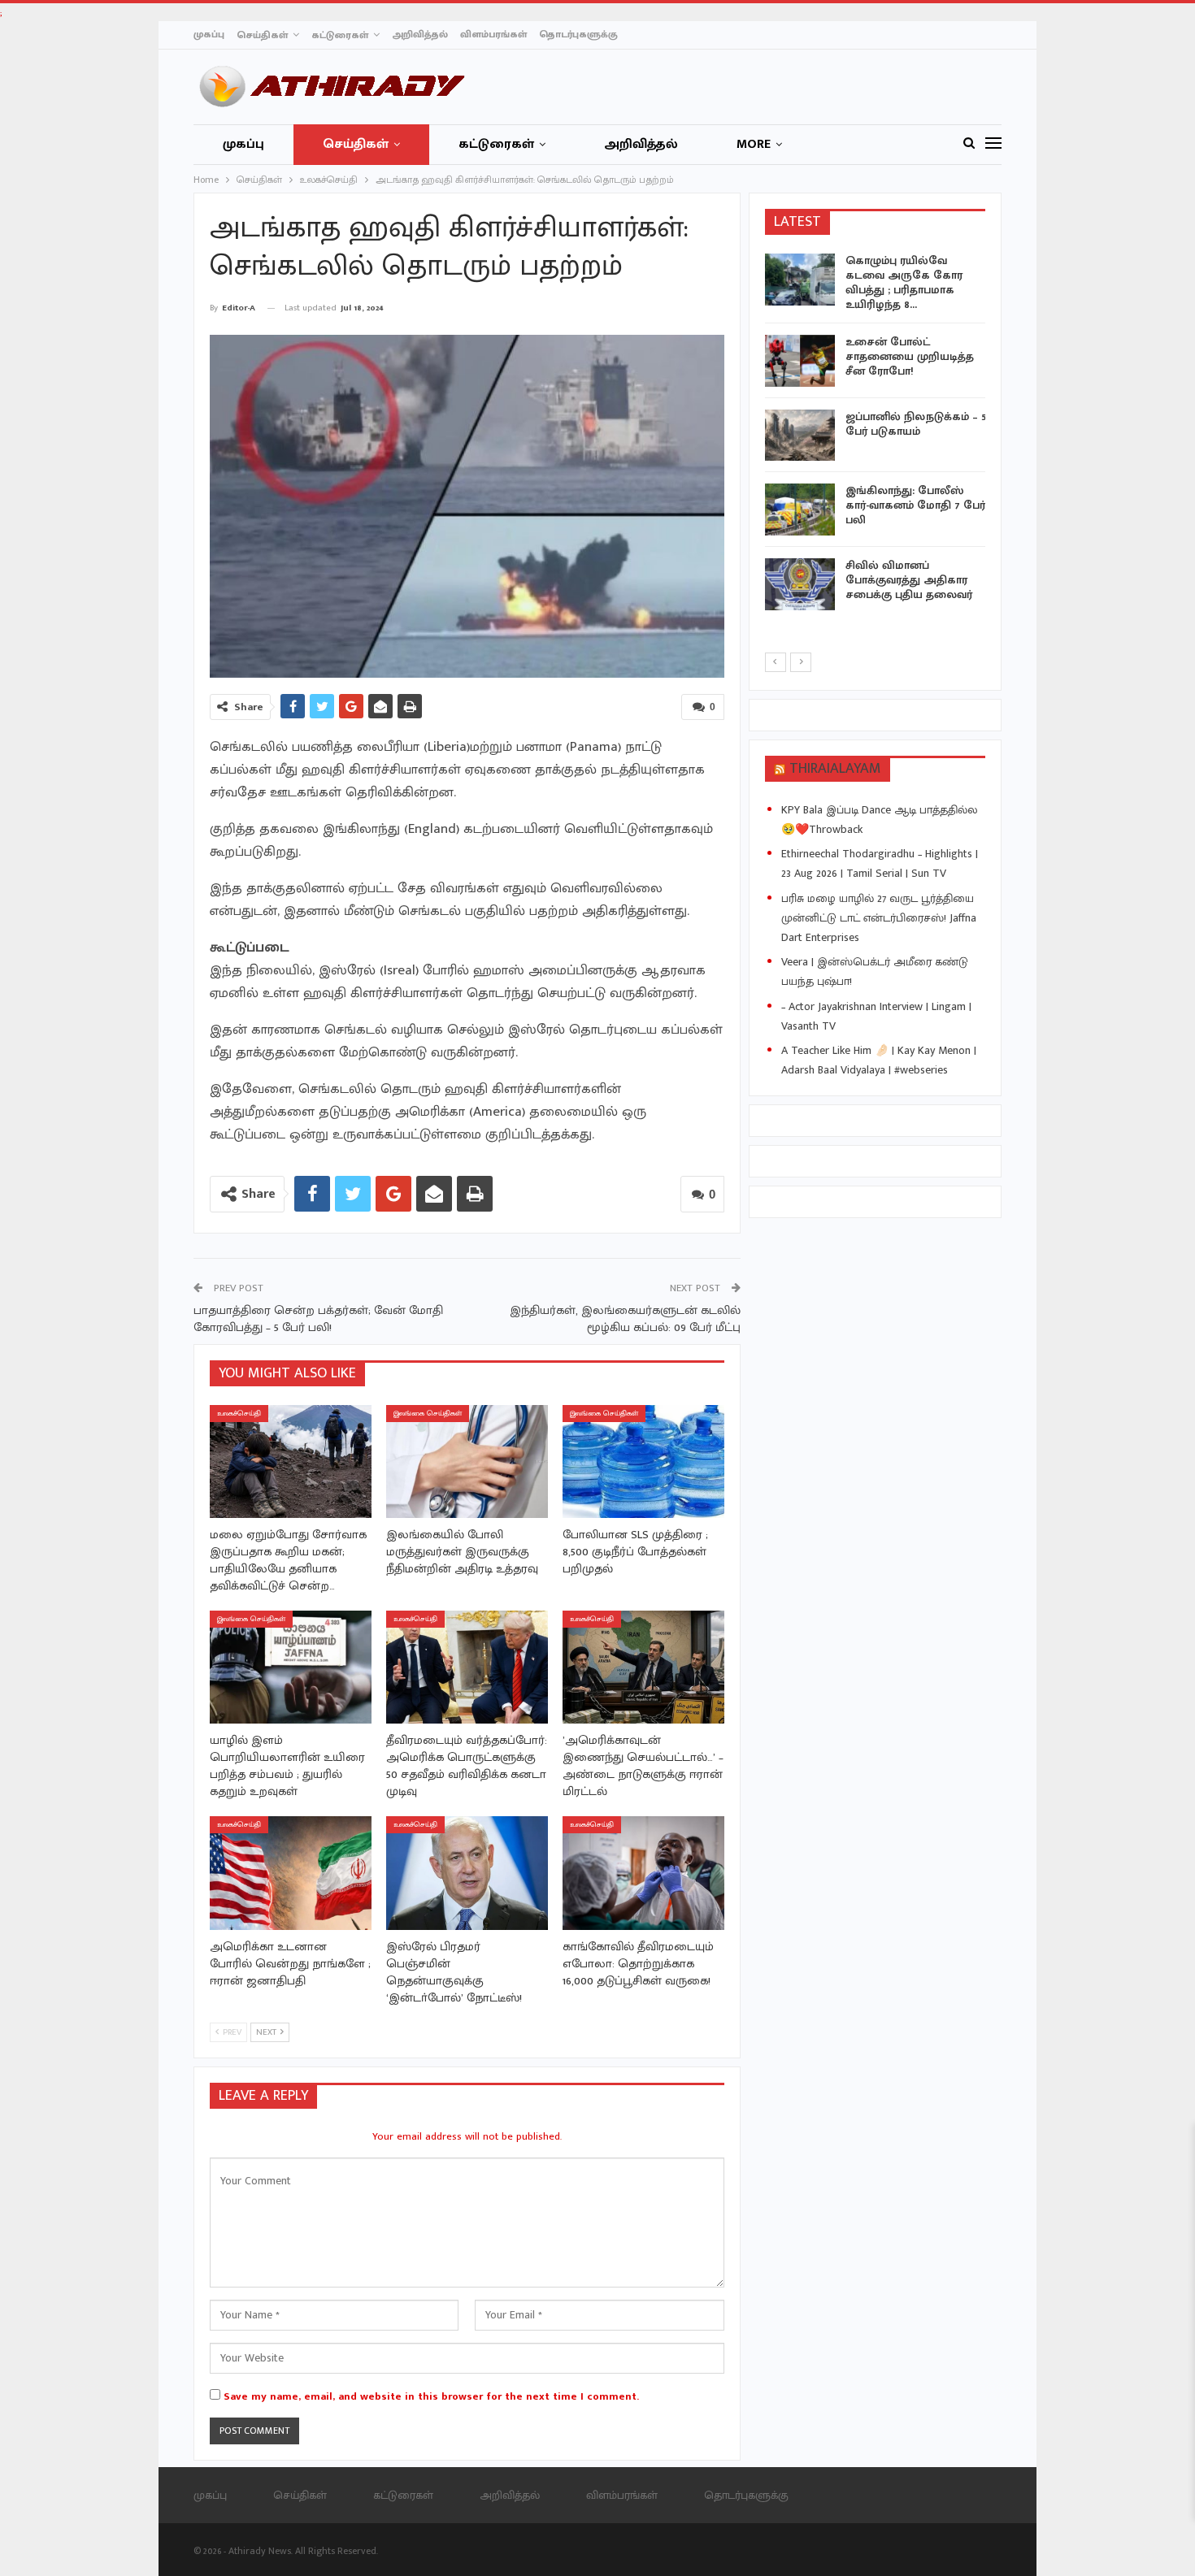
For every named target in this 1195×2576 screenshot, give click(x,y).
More (754, 144)
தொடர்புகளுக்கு (578, 34)
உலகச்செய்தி (239, 1414)
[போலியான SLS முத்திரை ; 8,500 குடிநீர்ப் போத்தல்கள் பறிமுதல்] (643, 1461)
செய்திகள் (262, 35)
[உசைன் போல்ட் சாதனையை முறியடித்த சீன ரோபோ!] (800, 361)
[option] (876, 435)
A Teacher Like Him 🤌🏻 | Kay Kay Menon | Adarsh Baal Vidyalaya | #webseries (879, 1060)
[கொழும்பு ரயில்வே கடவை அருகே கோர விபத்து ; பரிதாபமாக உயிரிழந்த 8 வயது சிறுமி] (800, 280)
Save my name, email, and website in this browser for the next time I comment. (431, 2396)
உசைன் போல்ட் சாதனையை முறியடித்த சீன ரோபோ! (910, 356)
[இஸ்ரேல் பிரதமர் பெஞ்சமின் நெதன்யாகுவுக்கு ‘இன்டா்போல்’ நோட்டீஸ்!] (467, 1873)
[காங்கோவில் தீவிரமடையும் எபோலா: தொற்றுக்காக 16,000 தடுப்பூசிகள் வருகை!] (643, 1873)
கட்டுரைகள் (340, 35)
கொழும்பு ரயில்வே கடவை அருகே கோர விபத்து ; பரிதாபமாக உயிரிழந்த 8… (904, 282)
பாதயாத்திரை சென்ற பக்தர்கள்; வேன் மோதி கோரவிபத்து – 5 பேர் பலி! (318, 1319)
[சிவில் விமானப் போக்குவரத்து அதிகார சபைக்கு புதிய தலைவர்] (800, 584)
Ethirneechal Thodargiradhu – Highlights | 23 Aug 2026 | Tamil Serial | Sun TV (880, 863)
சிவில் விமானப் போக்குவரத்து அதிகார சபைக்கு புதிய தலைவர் (909, 580)
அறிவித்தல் (420, 34)
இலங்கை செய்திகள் (428, 1414)
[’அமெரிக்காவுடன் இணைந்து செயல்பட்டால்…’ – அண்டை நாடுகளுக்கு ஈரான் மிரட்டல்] (643, 1667)
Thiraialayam (835, 769)
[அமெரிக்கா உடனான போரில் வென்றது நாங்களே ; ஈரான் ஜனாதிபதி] (291, 1873)
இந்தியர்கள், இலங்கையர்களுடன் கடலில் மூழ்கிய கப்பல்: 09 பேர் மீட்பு (625, 1319)
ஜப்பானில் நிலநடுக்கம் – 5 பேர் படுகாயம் (916, 424)
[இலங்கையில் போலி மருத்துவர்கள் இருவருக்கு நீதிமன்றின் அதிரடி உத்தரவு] (467, 1461)
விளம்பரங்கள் (493, 34)
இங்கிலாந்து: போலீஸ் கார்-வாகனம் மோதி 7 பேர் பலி (915, 505)
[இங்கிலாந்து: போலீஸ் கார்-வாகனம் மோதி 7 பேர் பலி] (800, 510)
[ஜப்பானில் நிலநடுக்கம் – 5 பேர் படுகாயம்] (800, 436)
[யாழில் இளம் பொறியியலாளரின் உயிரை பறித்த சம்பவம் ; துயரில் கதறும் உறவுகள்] (291, 1667)
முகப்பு (209, 34)
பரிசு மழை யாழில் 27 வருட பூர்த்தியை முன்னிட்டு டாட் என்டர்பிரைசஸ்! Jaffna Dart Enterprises (879, 918)
